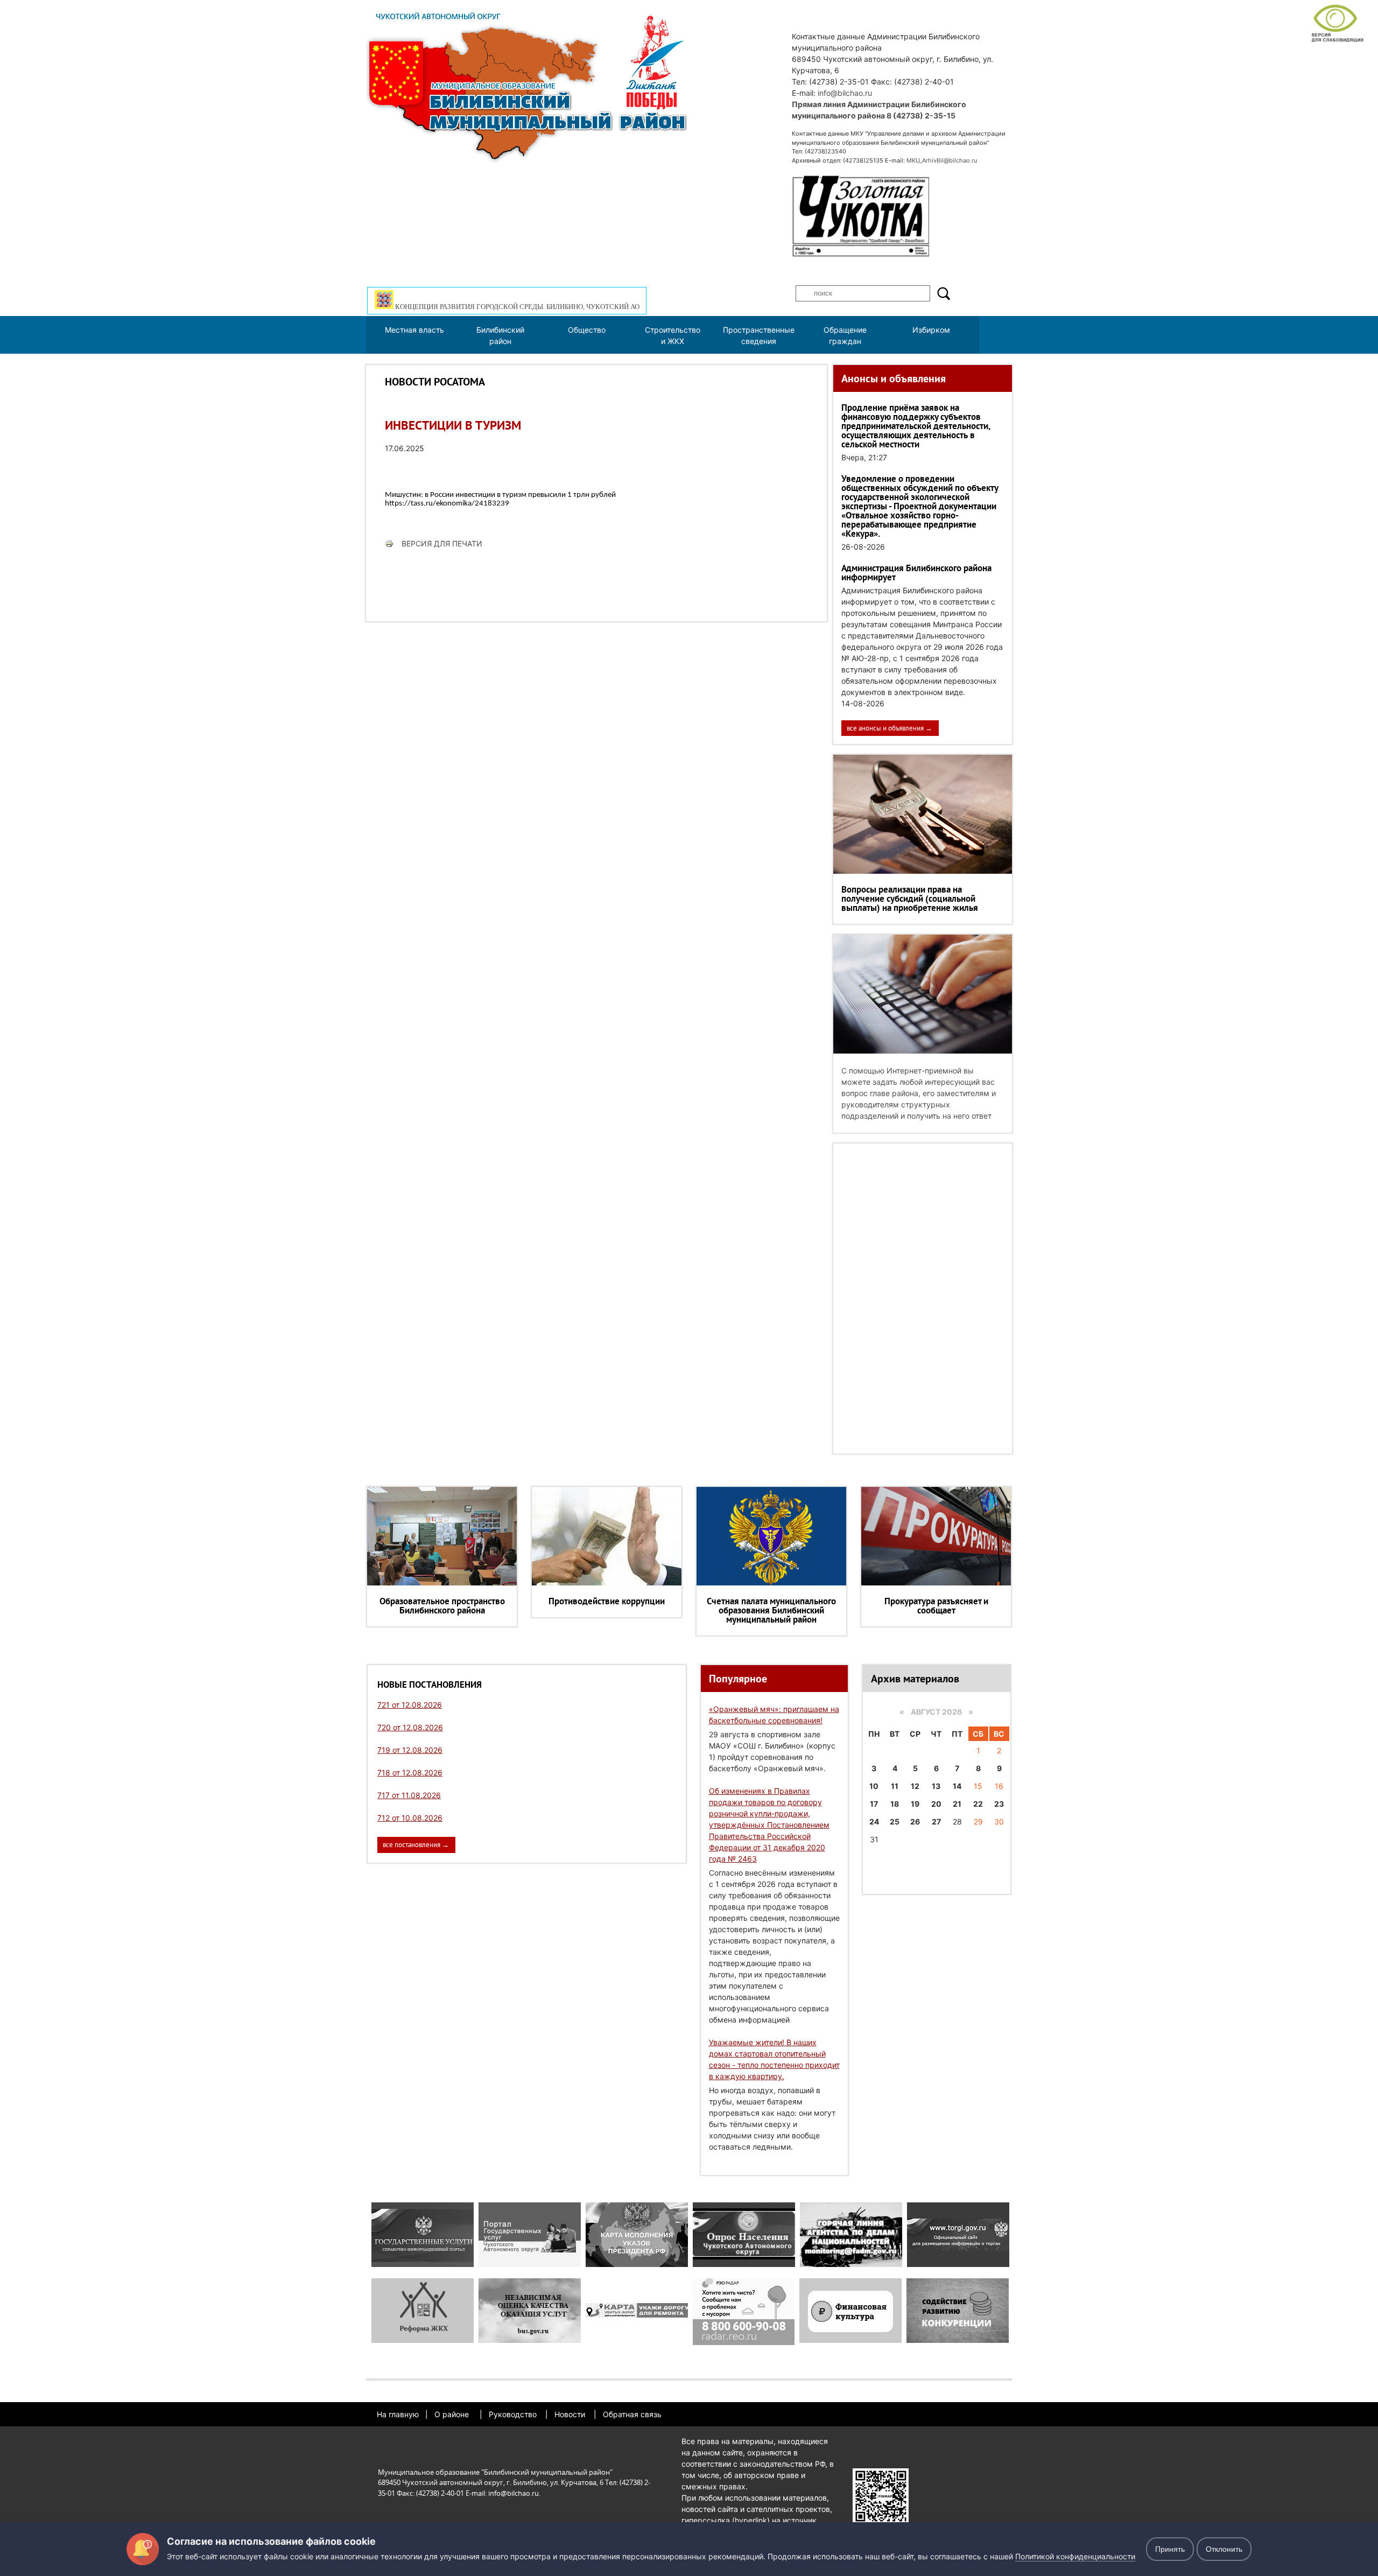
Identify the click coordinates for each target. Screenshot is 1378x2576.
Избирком (931, 330)
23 (999, 1804)
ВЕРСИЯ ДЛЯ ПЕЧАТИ (442, 543)
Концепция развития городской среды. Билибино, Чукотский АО (516, 307)
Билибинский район (500, 335)
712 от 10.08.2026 (410, 1818)
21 (957, 1804)
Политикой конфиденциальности (1075, 2556)
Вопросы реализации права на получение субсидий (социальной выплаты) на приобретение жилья (910, 899)
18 (895, 1804)
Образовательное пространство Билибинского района (442, 1606)
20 (936, 1804)
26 (915, 1822)
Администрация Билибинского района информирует (916, 573)
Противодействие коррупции (607, 1601)
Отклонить (1224, 2549)
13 (936, 1786)
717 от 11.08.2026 (409, 1795)
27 (936, 1822)
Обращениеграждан (845, 335)
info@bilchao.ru (845, 93)
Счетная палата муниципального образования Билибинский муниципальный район (771, 1610)
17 (874, 1804)
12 (915, 1786)
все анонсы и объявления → (890, 728)
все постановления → (416, 1845)
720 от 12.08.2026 (410, 1727)
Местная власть (414, 330)
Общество (587, 330)
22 (978, 1804)
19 (915, 1804)
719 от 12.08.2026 (410, 1750)
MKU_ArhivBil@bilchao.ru (942, 160)
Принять (1170, 2549)
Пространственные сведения (759, 335)
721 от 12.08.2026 (410, 1705)
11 (895, 1786)
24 (874, 1822)
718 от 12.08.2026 (410, 1773)
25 (895, 1822)
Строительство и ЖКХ (673, 335)
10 (874, 1786)
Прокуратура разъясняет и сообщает (936, 1606)
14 (957, 1786)
